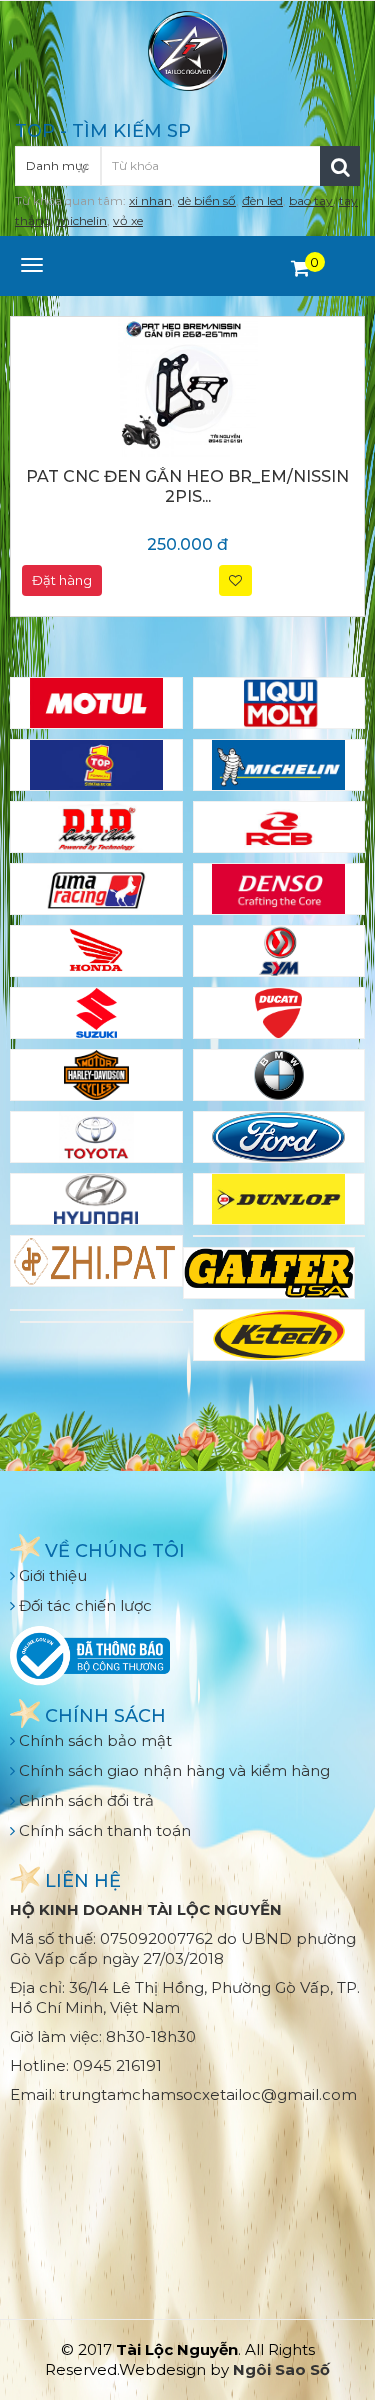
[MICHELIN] (279, 765)
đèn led (262, 200)
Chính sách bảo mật (93, 1740)
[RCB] (279, 827)
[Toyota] (96, 1137)
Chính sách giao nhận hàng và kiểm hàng (172, 1770)
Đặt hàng (62, 580)
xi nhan (150, 200)
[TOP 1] (96, 765)
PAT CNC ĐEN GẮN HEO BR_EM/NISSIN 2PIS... (187, 486)
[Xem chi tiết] (300, 268)
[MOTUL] (96, 703)
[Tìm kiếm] (340, 166)
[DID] (96, 827)
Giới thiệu (51, 1575)
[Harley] (96, 1075)
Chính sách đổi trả (84, 1800)
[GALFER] (269, 1273)
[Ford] (279, 1137)
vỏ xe (128, 220)
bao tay (311, 200)
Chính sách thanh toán (103, 1830)
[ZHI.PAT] (96, 1261)
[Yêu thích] (235, 580)
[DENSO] (279, 889)
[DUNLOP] (279, 1199)
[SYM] (279, 951)
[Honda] (96, 951)
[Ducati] (279, 1013)
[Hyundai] (96, 1199)
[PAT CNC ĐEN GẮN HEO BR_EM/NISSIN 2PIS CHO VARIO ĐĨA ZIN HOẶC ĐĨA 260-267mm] (188, 385)
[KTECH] (279, 1335)
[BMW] (279, 1075)
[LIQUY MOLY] (279, 703)
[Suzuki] (96, 1013)
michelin (82, 220)
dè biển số (207, 200)
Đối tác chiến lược (83, 1605)
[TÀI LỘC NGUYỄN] (188, 49)
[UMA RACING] (96, 889)
